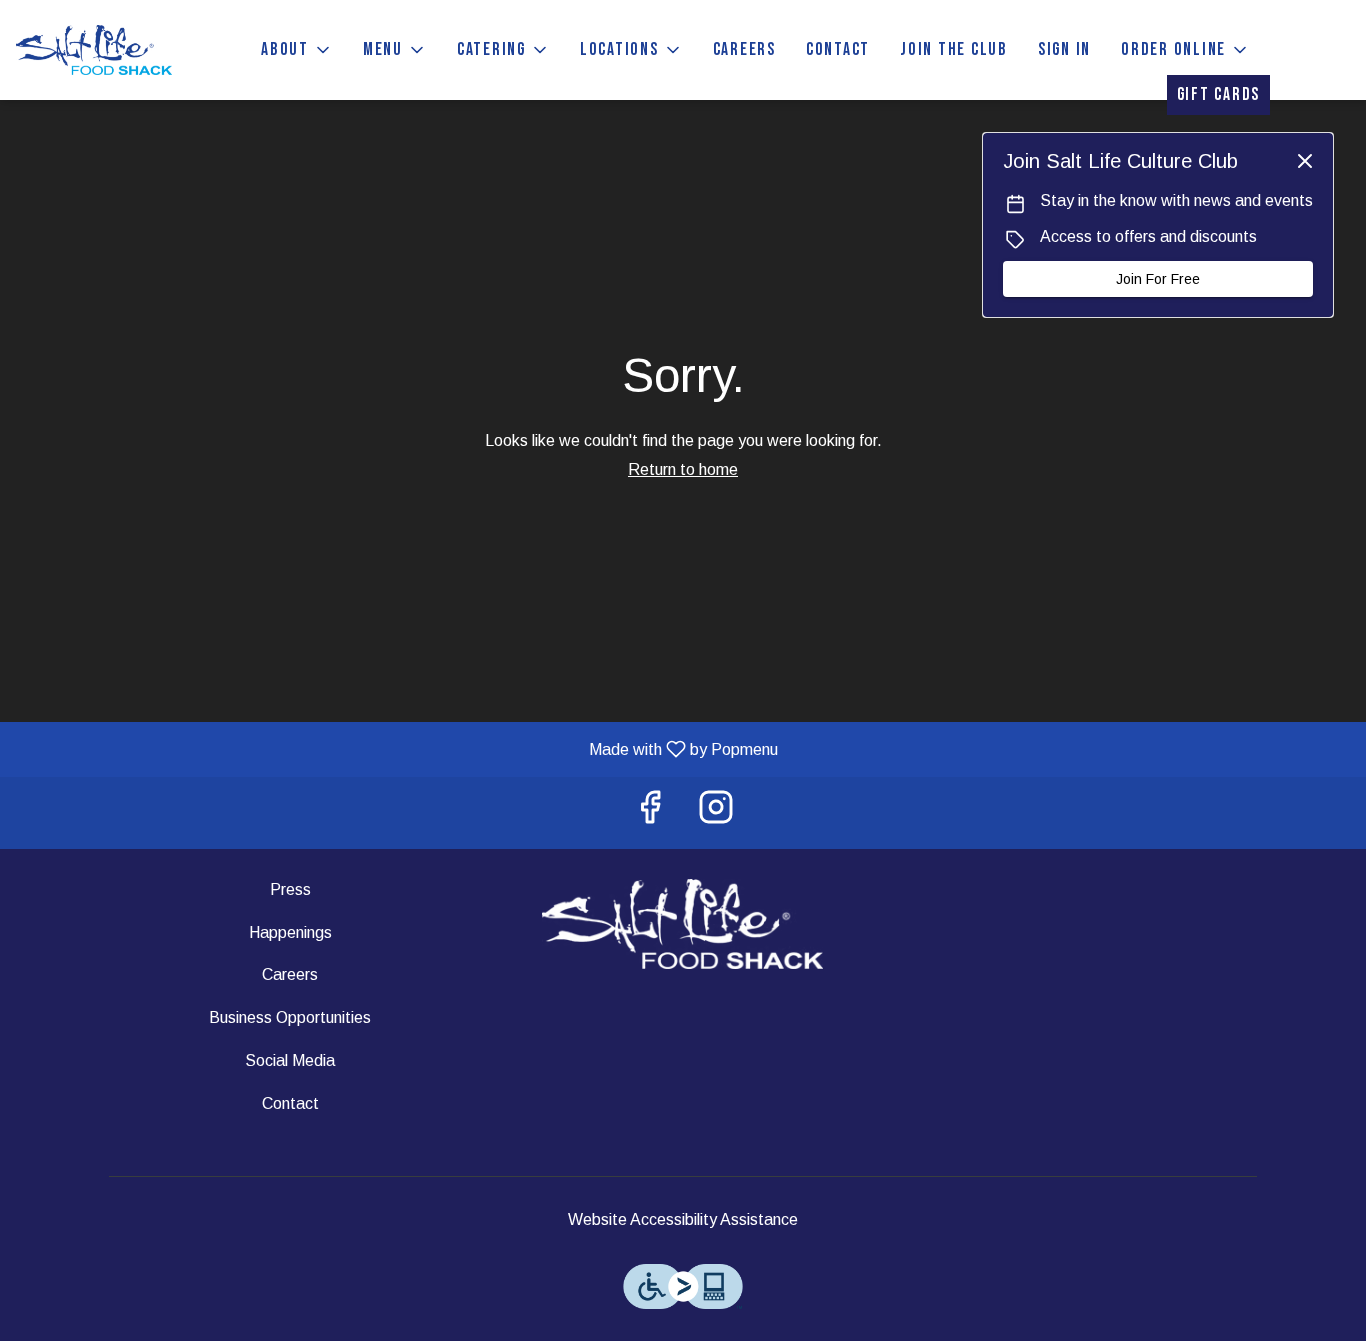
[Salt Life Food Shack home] (106, 50)
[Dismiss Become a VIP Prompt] (1305, 161)
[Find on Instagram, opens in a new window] (716, 812)
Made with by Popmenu (396, 749)
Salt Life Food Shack (683, 924)
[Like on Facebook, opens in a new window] (650, 812)
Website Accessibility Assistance (683, 1219)
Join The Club (954, 49)
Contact (838, 49)
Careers (744, 49)
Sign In (1064, 49)
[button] (297, 50)
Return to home (683, 469)
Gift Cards (1219, 94)
